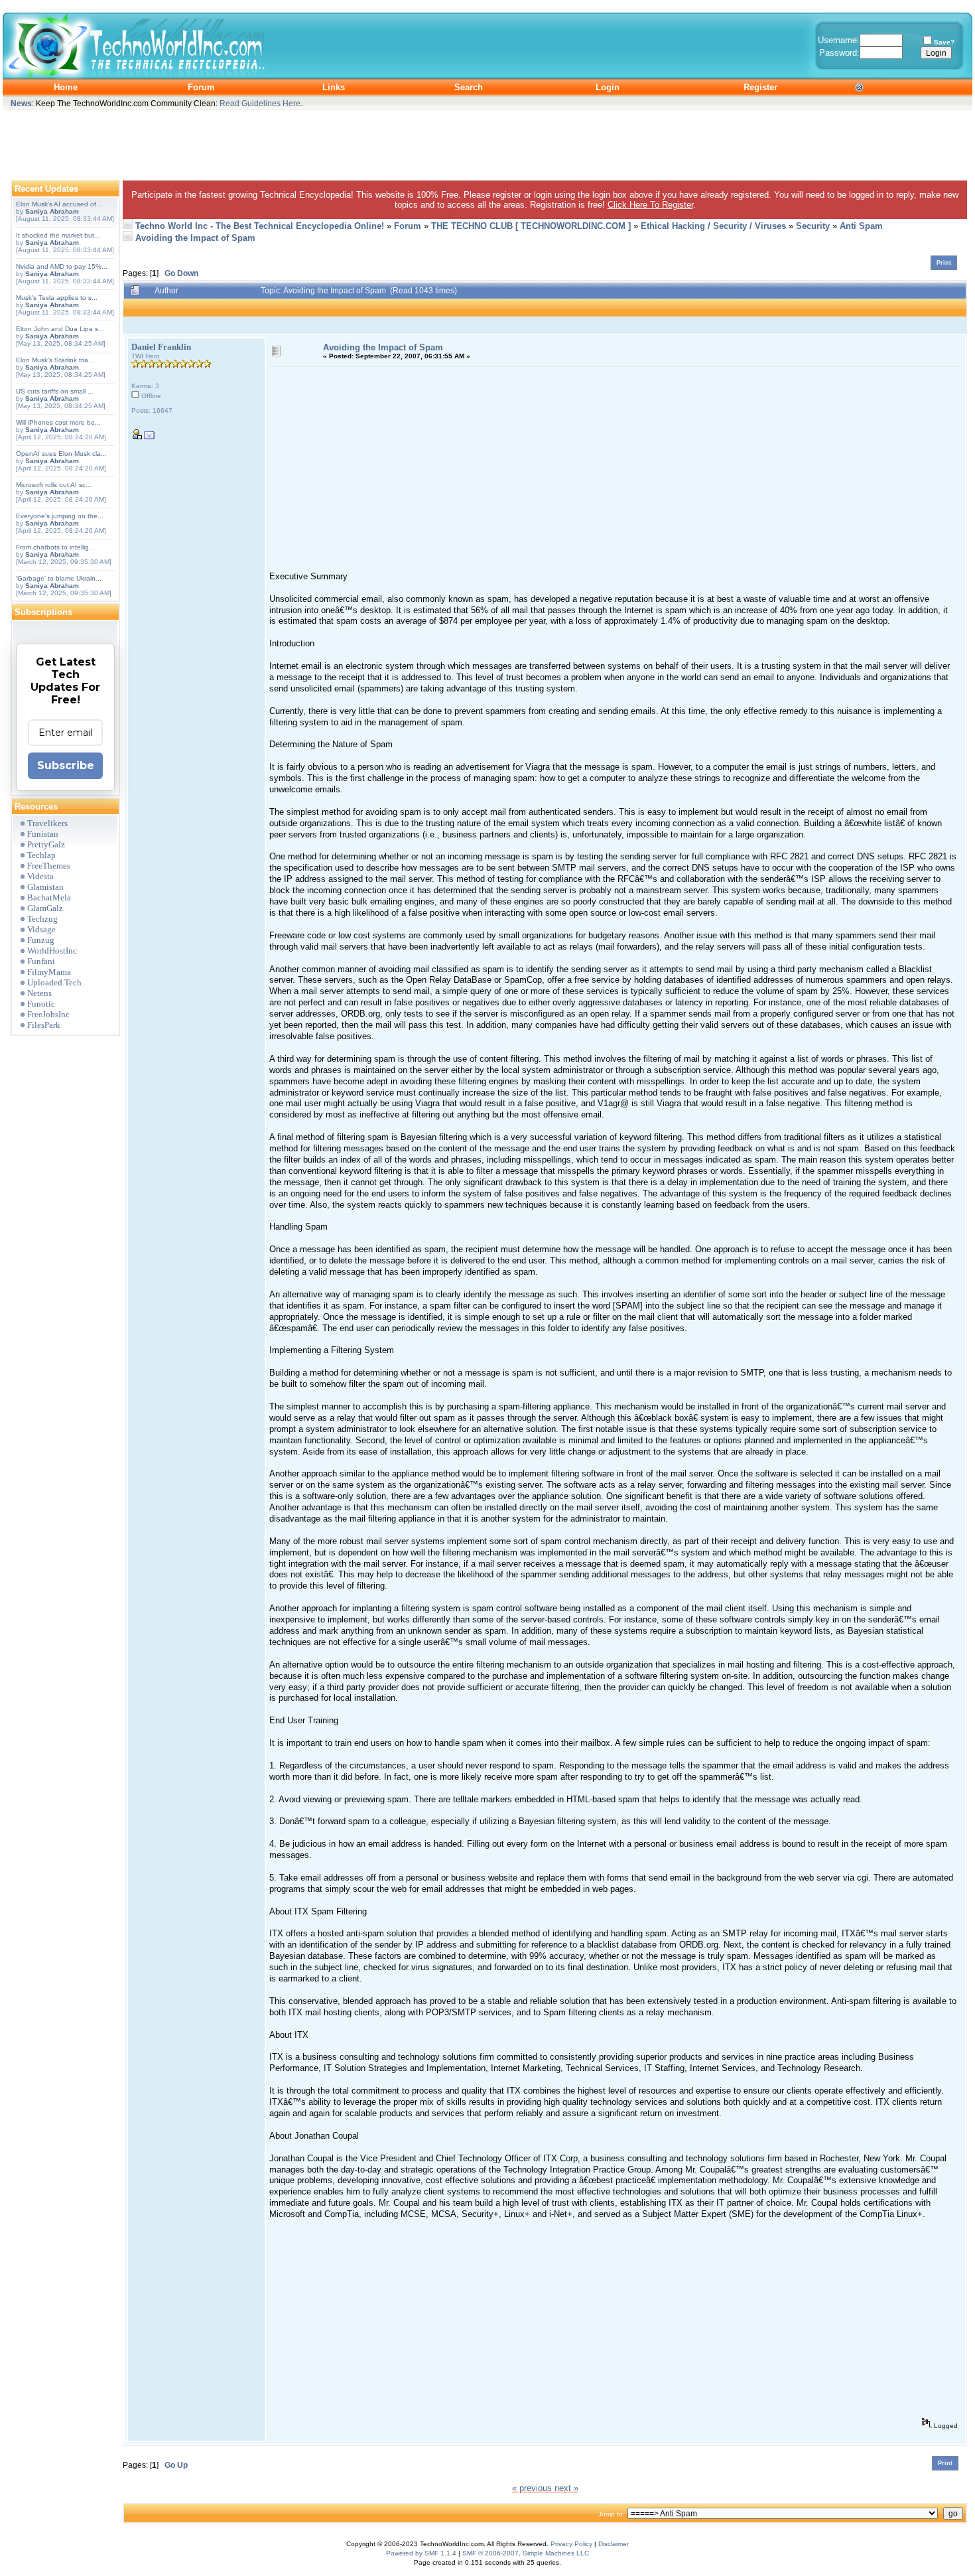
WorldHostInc (52, 951)
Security (813, 226)
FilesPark (44, 1025)
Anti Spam (861, 226)
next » (566, 2488)
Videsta (40, 876)
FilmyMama (49, 972)
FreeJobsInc (48, 1014)
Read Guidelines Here (260, 103)
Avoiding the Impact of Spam (195, 238)
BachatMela (49, 897)
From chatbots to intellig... (55, 547)
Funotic (41, 1004)
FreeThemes (49, 866)
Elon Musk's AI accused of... (59, 204)
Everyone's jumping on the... (60, 516)
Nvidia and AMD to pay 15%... (62, 266)
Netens (39, 993)
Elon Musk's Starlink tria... (55, 360)
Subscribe (66, 765)
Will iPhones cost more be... (58, 422)
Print (944, 263)
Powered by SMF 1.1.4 (421, 2553)
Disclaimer (614, 2544)
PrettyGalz (46, 844)
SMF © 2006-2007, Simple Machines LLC (526, 2553)
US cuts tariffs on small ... (55, 391)
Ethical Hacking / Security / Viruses (713, 226)
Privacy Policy (571, 2544)
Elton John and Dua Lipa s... (60, 329)
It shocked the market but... (58, 235)
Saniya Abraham (52, 211)
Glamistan (45, 887)
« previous (532, 2488)
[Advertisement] (487, 142)
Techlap (41, 855)
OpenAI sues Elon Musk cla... (61, 454)
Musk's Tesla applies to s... (57, 298)
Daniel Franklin (161, 347)
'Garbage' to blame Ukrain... (59, 578)
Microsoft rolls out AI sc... (54, 485)
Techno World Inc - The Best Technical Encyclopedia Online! (260, 226)
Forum (408, 226)
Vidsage (41, 929)
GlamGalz (45, 908)
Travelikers (47, 823)
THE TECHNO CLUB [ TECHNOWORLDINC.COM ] (531, 226)
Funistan (43, 834)
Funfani (41, 961)
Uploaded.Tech (54, 982)
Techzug (42, 919)
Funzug (41, 940)
